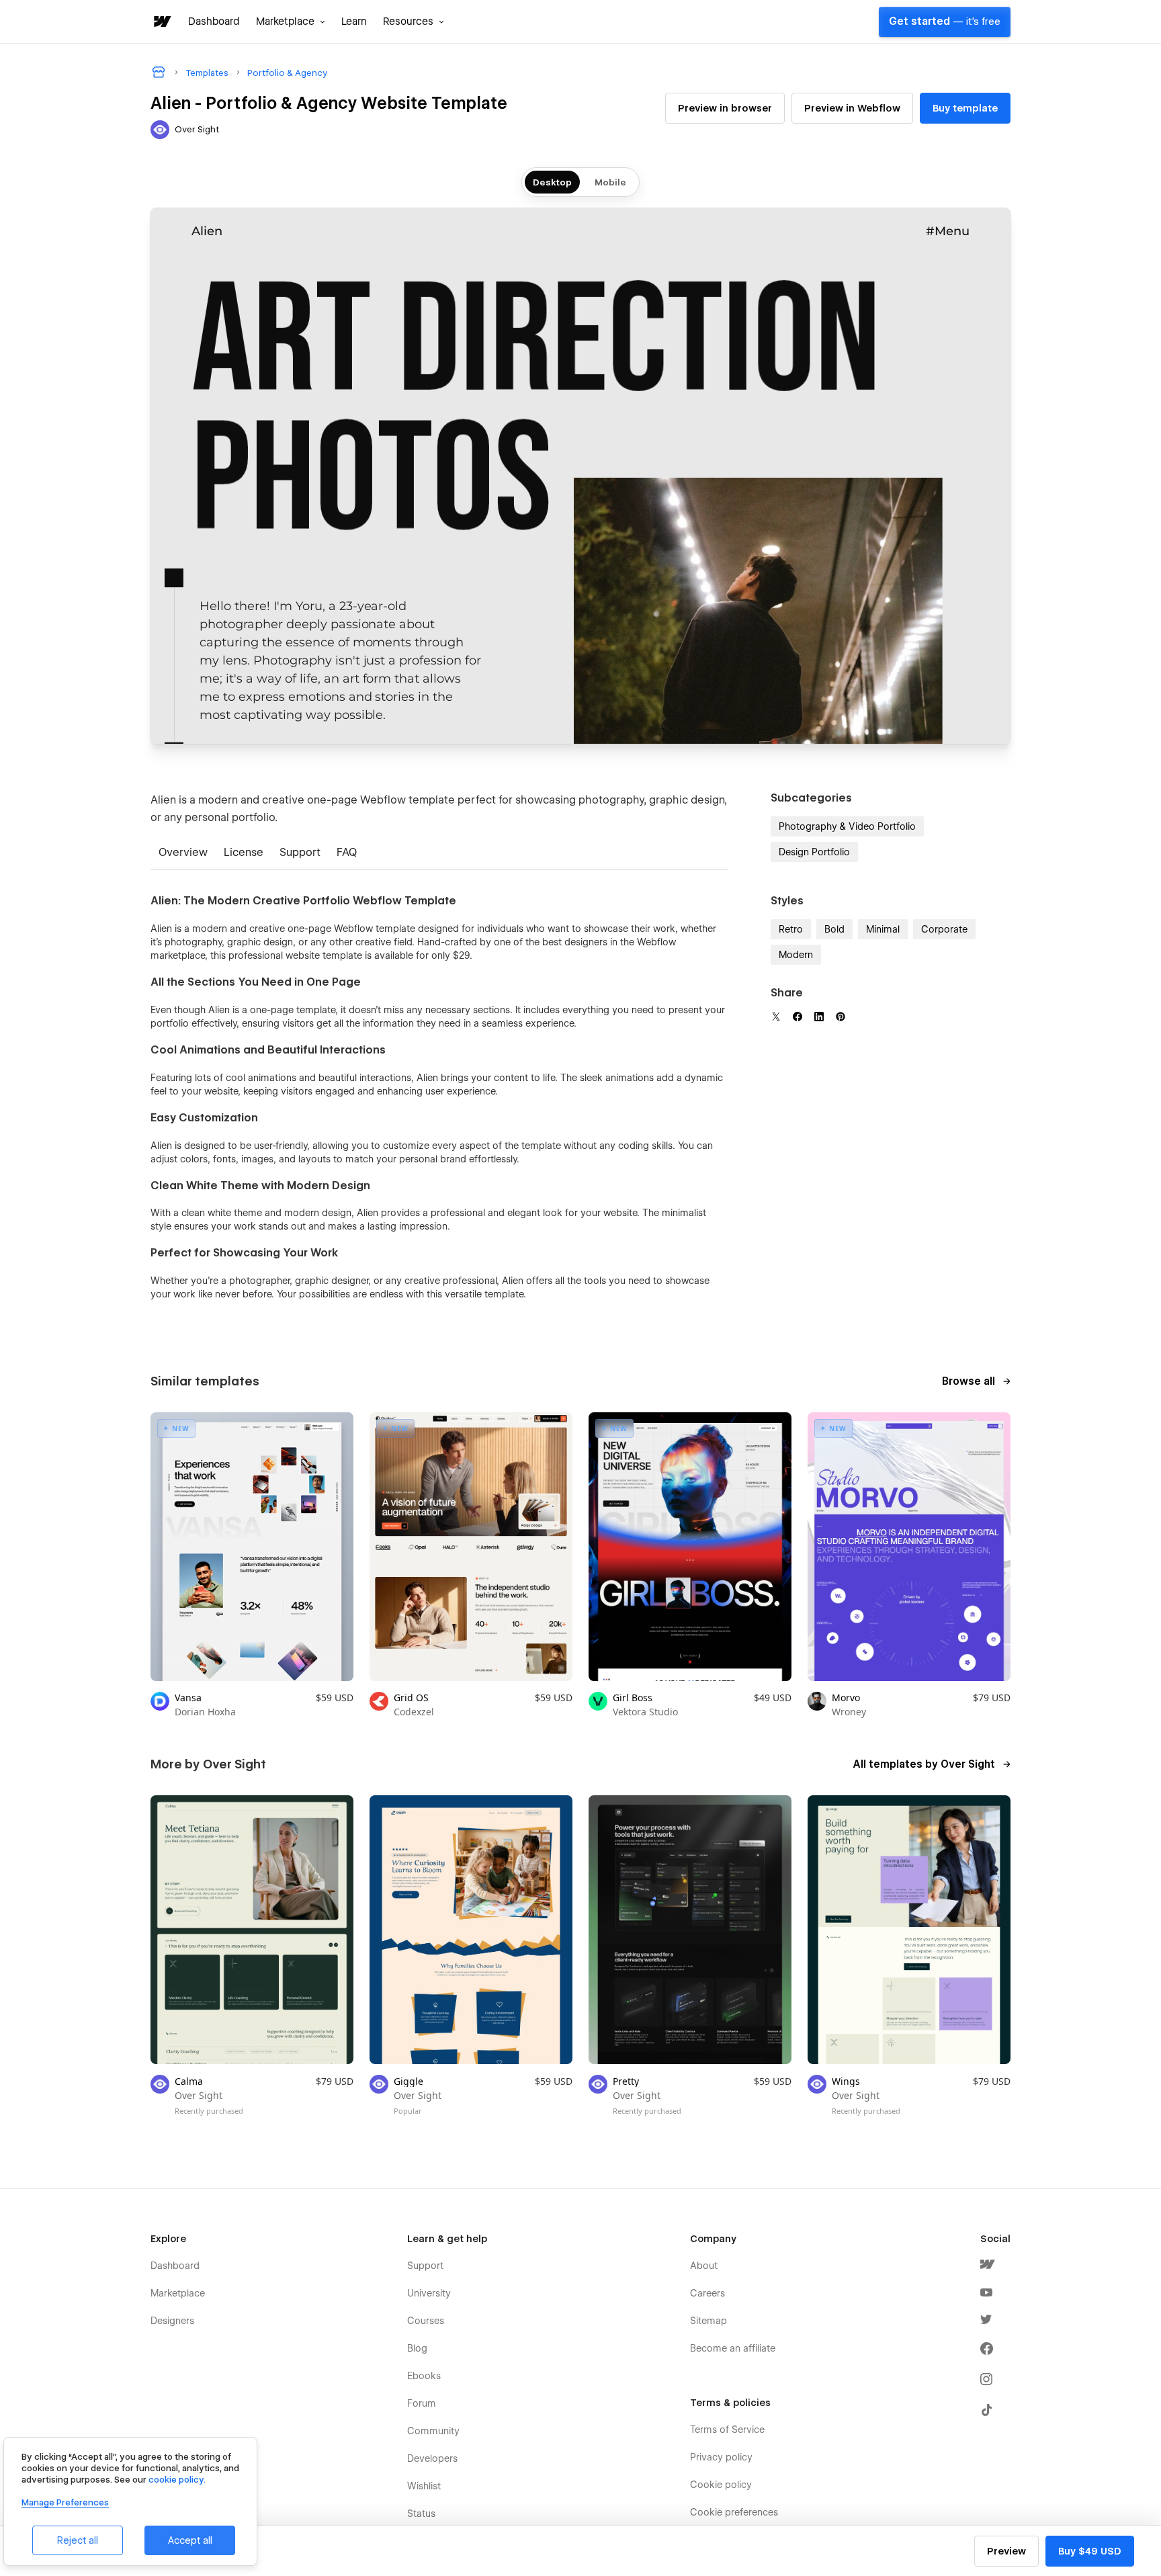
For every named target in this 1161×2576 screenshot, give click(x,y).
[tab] (183, 854)
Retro (791, 929)
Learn (354, 22)
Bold (834, 929)
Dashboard (214, 22)
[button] (291, 22)
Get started (945, 22)
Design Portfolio (814, 852)
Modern (796, 955)
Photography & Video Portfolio (847, 826)
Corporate (944, 929)
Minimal (883, 929)
